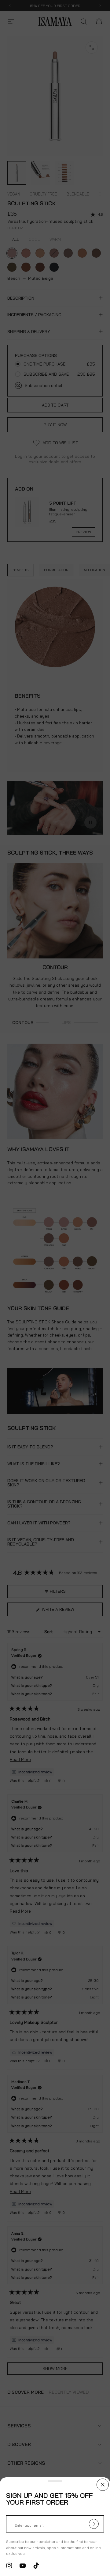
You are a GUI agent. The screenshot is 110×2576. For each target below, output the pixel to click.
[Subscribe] (94, 2524)
